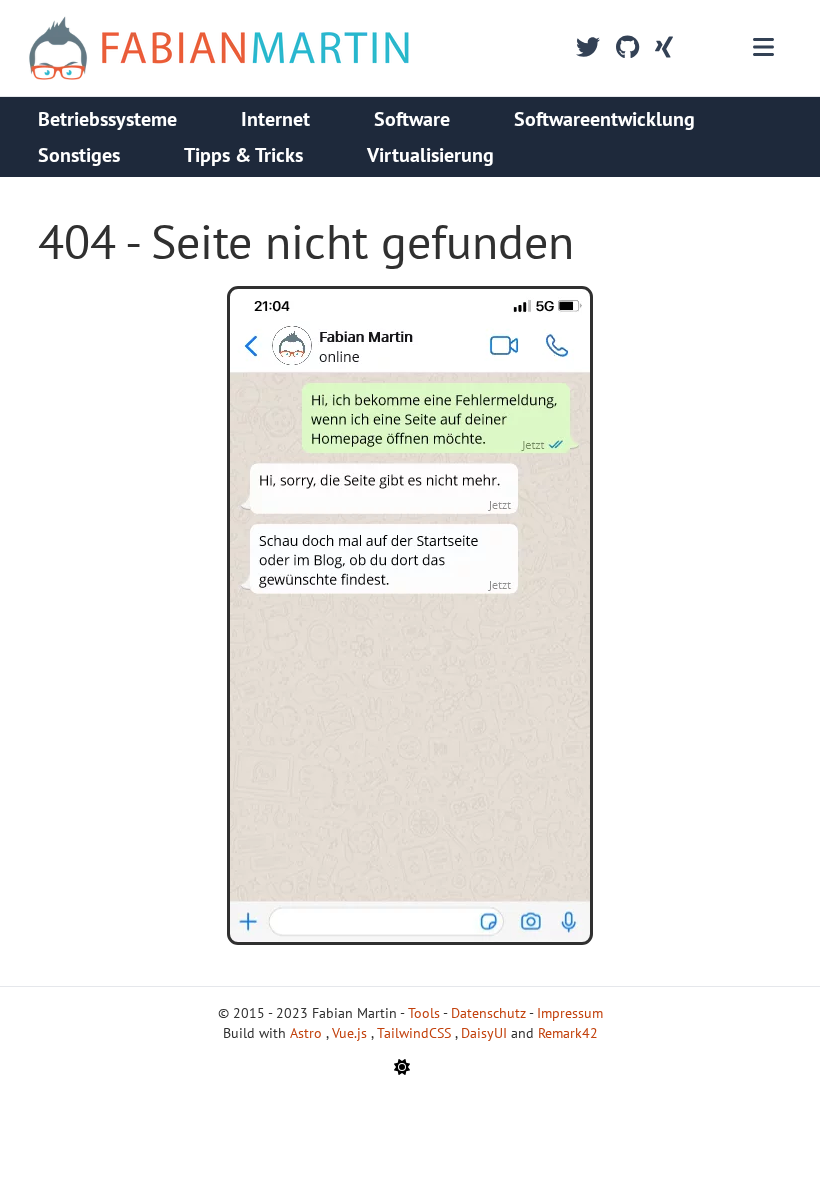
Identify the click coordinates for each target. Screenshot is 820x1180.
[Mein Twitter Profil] (588, 48)
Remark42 (568, 1033)
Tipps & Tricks (243, 155)
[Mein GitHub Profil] (627, 48)
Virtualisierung (430, 155)
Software (412, 119)
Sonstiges (79, 155)
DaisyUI (486, 1033)
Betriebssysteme (107, 119)
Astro (308, 1033)
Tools (424, 1013)
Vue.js (351, 1033)
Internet (275, 119)
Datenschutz (488, 1013)
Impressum (570, 1013)
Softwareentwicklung (604, 119)
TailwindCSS (416, 1033)
